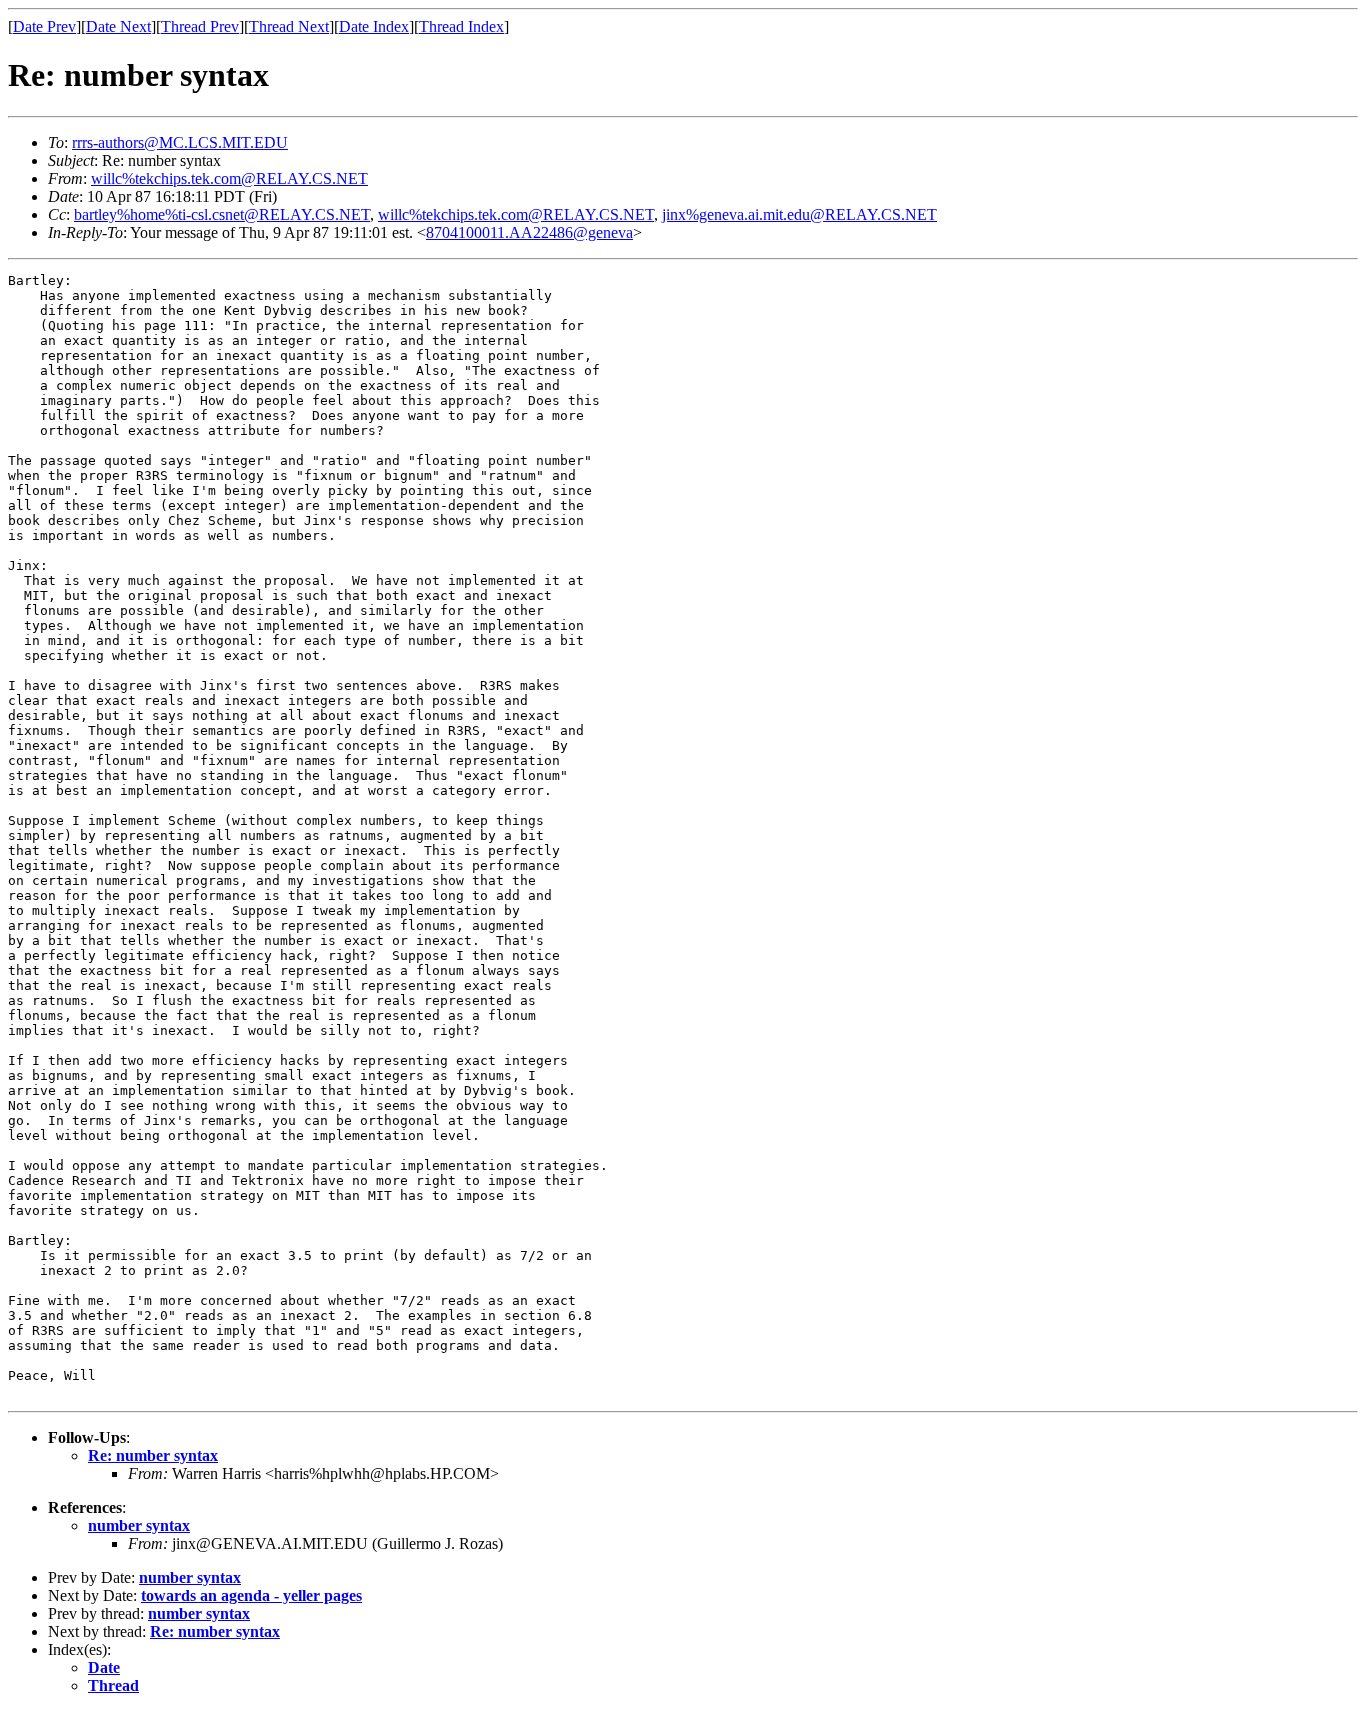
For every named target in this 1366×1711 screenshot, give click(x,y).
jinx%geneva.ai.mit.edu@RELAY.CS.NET (799, 214)
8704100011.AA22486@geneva (529, 232)
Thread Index (461, 26)
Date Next (118, 26)
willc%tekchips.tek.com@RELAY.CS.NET (229, 178)
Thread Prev (200, 26)
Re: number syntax (153, 1455)
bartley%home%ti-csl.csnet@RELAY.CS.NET (222, 214)
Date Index (374, 26)
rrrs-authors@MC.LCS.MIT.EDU (180, 142)
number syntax (139, 1525)
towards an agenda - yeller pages (251, 1595)
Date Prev (44, 26)
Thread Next (289, 26)
